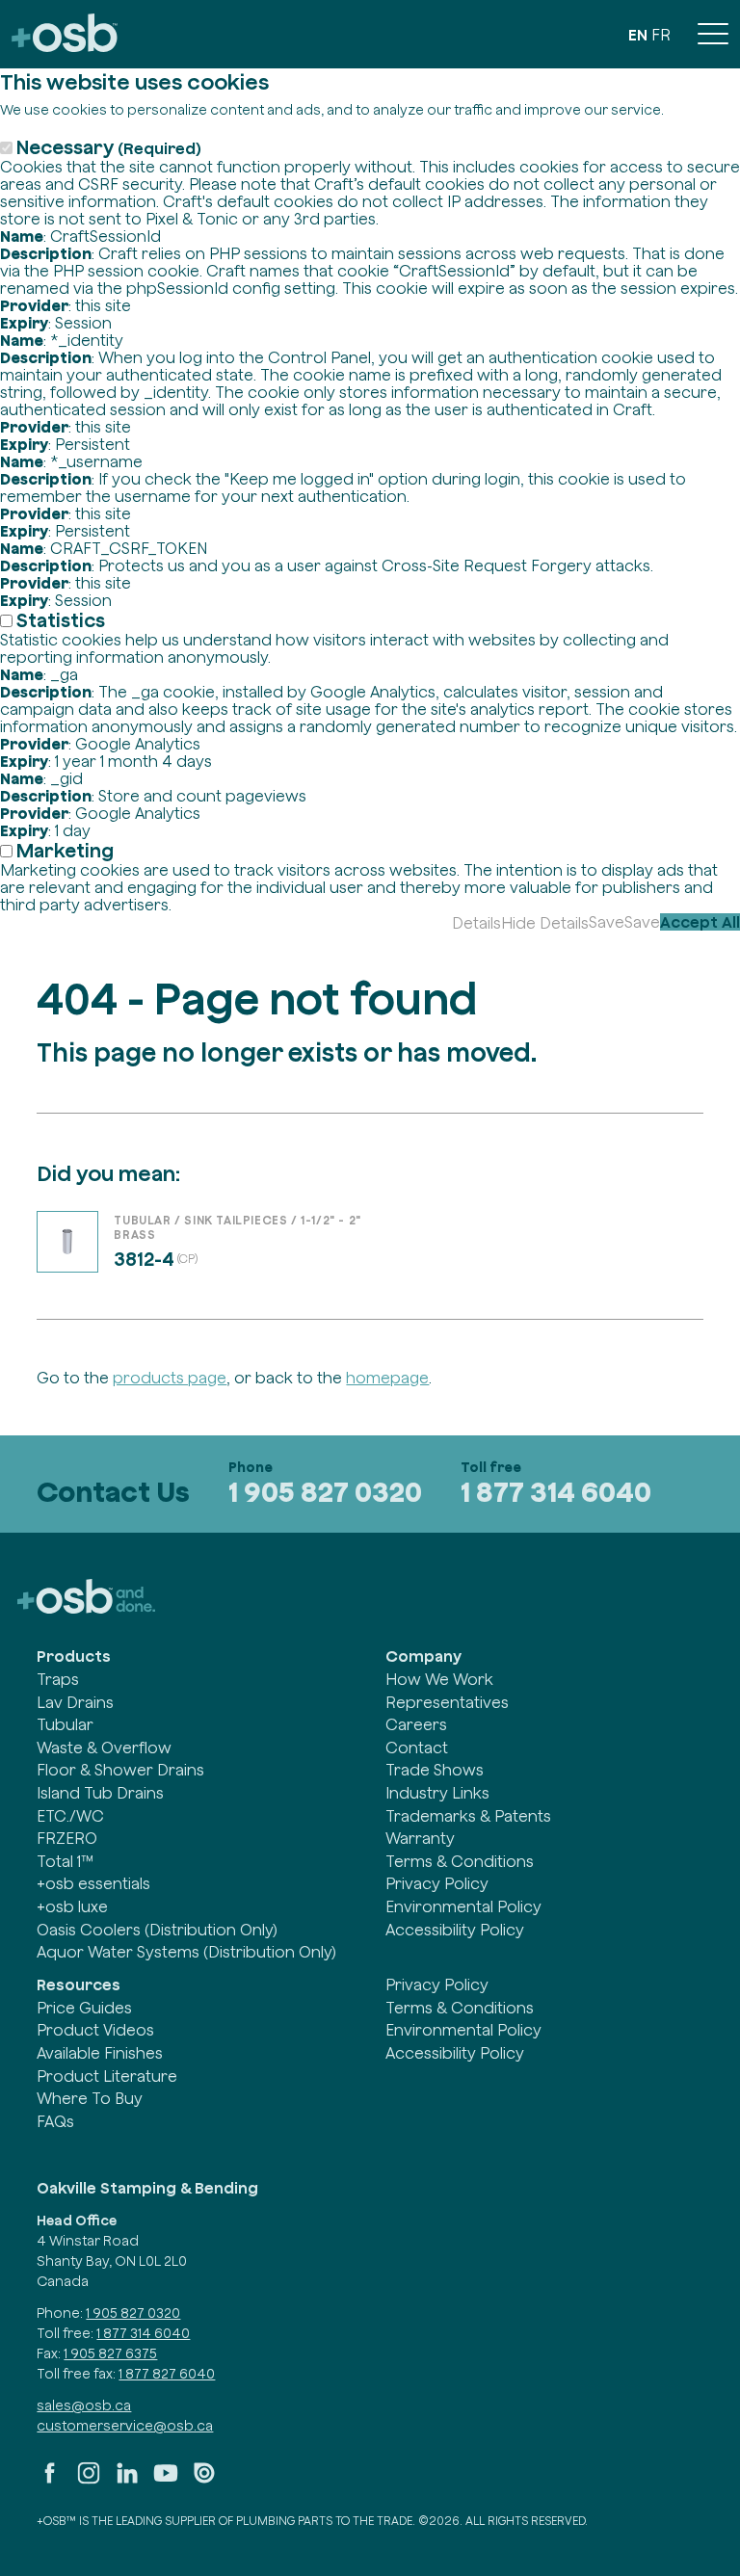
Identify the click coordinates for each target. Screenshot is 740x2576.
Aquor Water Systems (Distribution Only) (186, 1952)
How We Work (439, 1679)
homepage (387, 1378)
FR (661, 35)
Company (423, 1656)
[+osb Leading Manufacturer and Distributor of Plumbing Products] (65, 34)
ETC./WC (70, 1816)
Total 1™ (65, 1861)
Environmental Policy (463, 1906)
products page (170, 1378)
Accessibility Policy (455, 1930)
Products (74, 1656)
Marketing (65, 850)
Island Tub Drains (100, 1793)
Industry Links (437, 1793)
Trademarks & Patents (468, 1816)
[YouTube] (166, 2481)
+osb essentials (93, 1883)
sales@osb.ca (84, 2405)
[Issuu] (204, 2481)
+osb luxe (72, 1906)
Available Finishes (100, 2053)
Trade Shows (435, 1770)
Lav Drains (75, 1702)
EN (638, 35)
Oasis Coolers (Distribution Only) (157, 1930)
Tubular (65, 1724)
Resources (79, 1985)
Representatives (447, 1702)
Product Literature (107, 2076)
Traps (58, 1679)
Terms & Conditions (460, 1861)
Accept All (700, 922)
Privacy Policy (437, 1883)
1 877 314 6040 (556, 1491)
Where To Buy (90, 2098)
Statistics (61, 620)
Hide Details (545, 923)
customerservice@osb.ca (125, 2426)
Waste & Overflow (104, 1748)
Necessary (109, 147)
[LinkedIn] (127, 2481)
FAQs (55, 2121)
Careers (416, 1724)
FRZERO (67, 1838)
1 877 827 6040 (167, 2374)
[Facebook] (50, 2481)
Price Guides (84, 2008)
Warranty (420, 1838)
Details (476, 923)
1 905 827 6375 (110, 2353)
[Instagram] (89, 2481)
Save (607, 922)
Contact (417, 1748)
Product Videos (95, 2030)
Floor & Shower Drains (120, 1770)
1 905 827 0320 (325, 1491)
